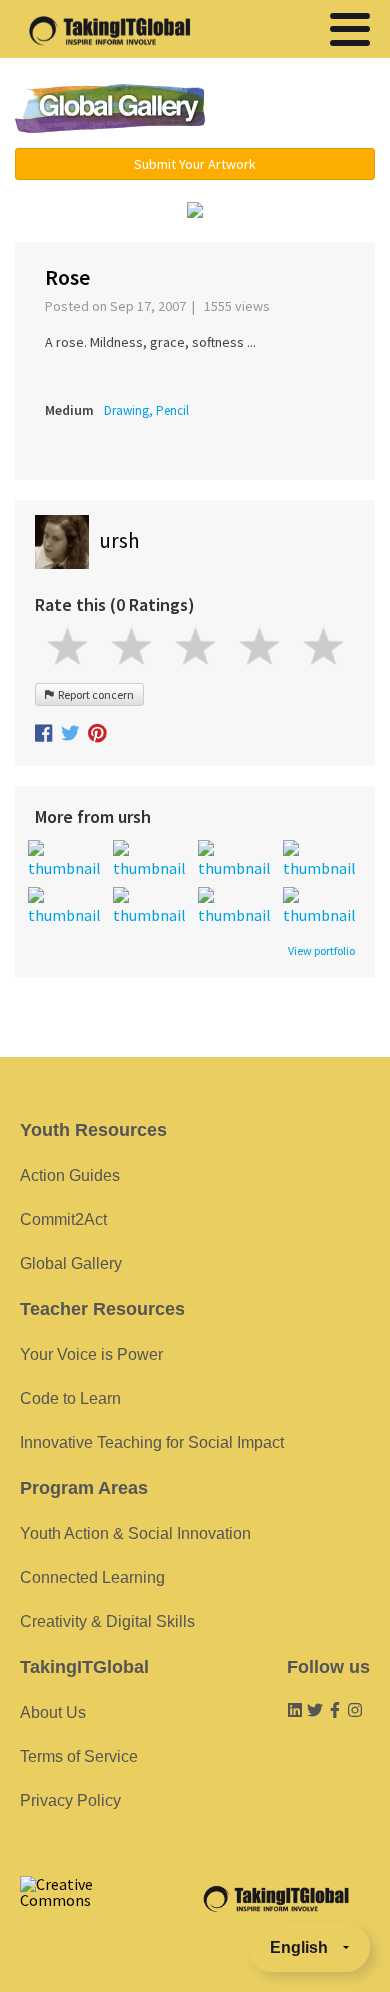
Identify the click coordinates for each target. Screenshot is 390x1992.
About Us (53, 1712)
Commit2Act (63, 1219)
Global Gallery (110, 108)
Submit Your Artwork (195, 164)
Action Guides (70, 1175)
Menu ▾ (302, 110)
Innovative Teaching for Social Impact (152, 1442)
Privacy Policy (70, 1800)
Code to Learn (70, 1398)
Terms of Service (79, 1756)
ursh (119, 540)
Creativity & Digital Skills (107, 1621)
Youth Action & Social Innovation (135, 1533)
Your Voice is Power (91, 1354)
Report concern (94, 694)
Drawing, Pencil (146, 410)
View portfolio (321, 951)
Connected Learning (92, 1577)
